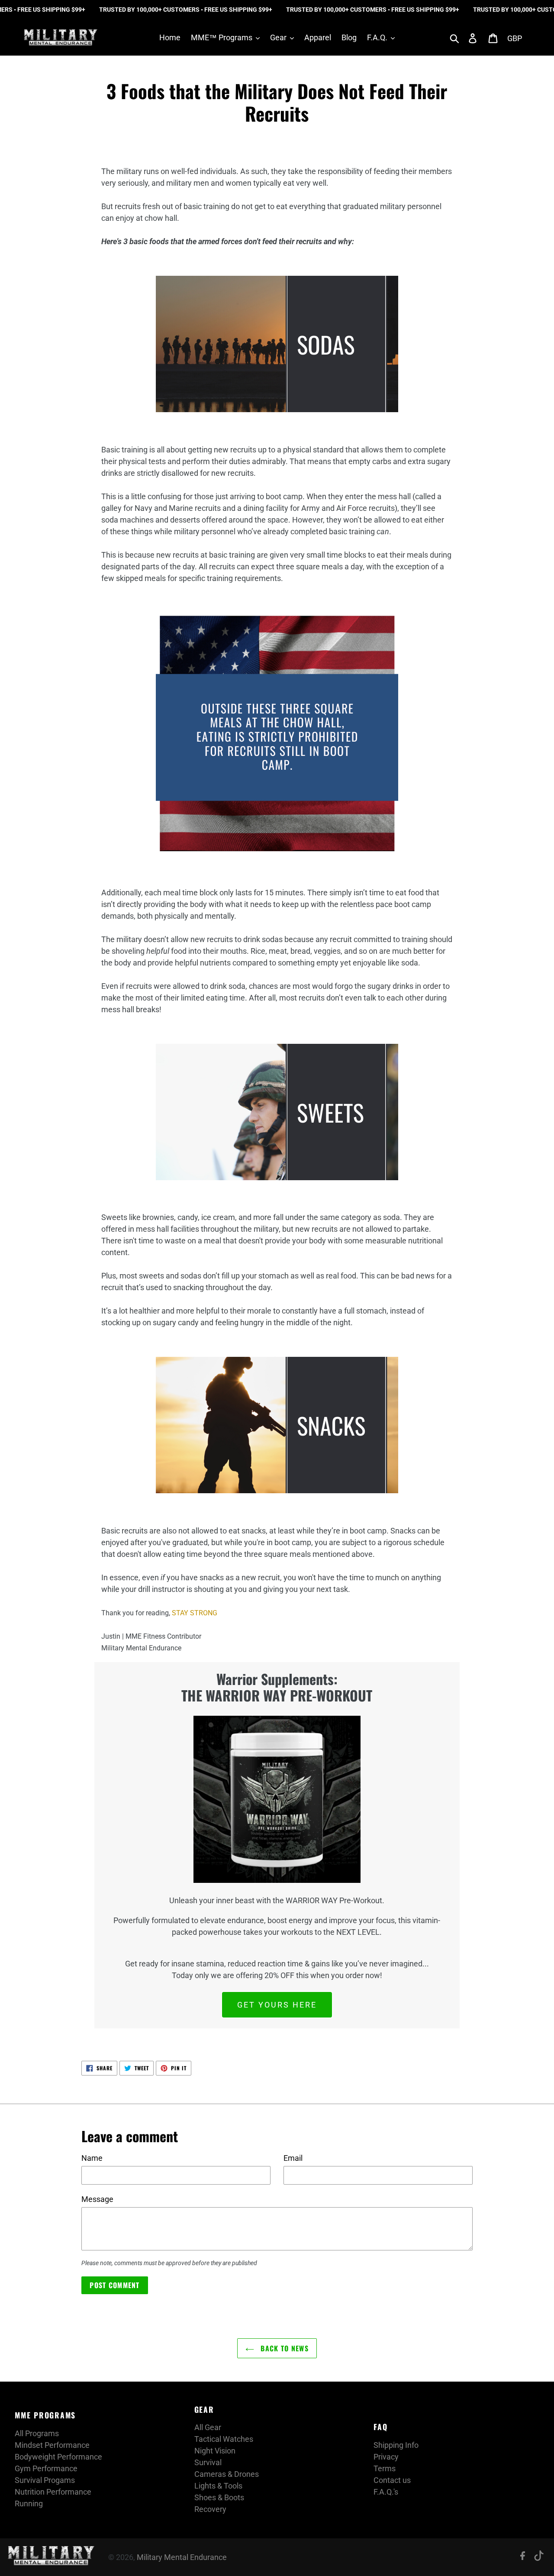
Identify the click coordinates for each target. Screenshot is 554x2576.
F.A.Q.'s (386, 2492)
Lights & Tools (218, 2486)
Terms (385, 2468)
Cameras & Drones (227, 2474)
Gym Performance (46, 2468)
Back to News (283, 2348)
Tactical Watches (224, 2439)
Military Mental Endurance (182, 2557)
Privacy (386, 2457)
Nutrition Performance (53, 2492)
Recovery (210, 2509)
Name (92, 2158)
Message (97, 2199)
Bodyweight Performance (58, 2457)
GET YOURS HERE (277, 2005)
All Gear (208, 2427)
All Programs (37, 2433)
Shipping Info (396, 2445)
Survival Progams (45, 2480)
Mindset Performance (52, 2445)
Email (293, 2158)
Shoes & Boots (219, 2497)
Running (29, 2503)
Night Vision (215, 2451)
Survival (208, 2462)
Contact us (392, 2480)
